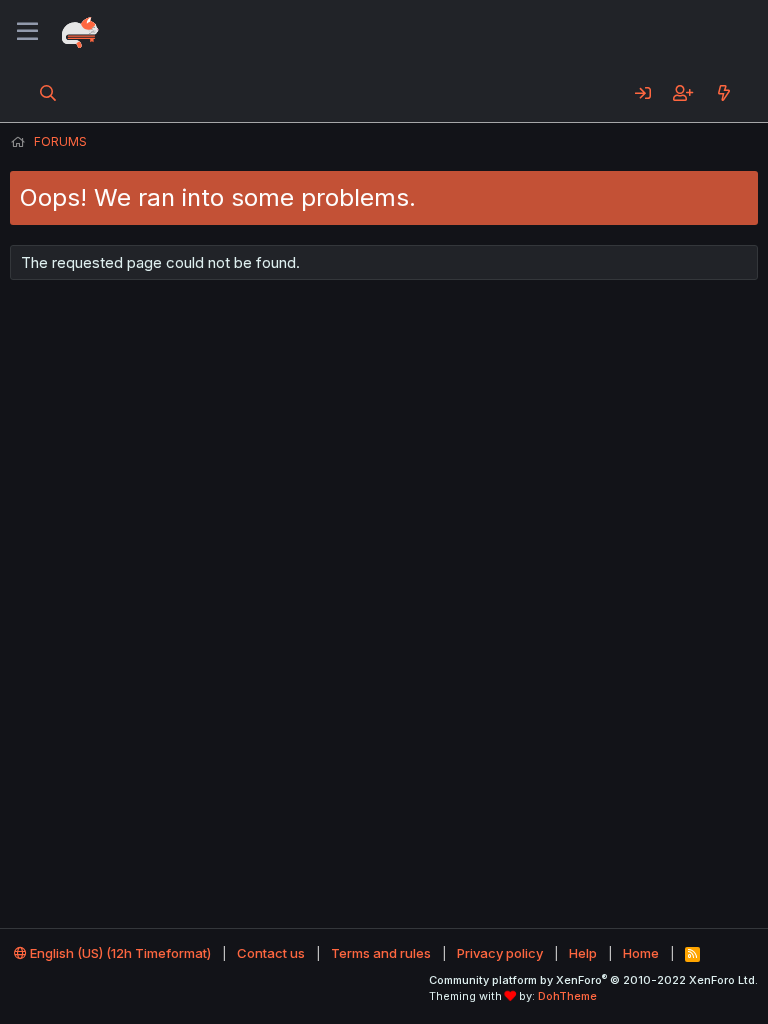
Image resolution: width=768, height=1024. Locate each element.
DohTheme (567, 996)
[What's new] (723, 93)
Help (583, 953)
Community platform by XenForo (593, 980)
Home (641, 953)
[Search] (48, 93)
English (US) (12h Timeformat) (119, 953)
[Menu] (27, 32)
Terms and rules (381, 953)
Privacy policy (500, 953)
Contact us (271, 953)
